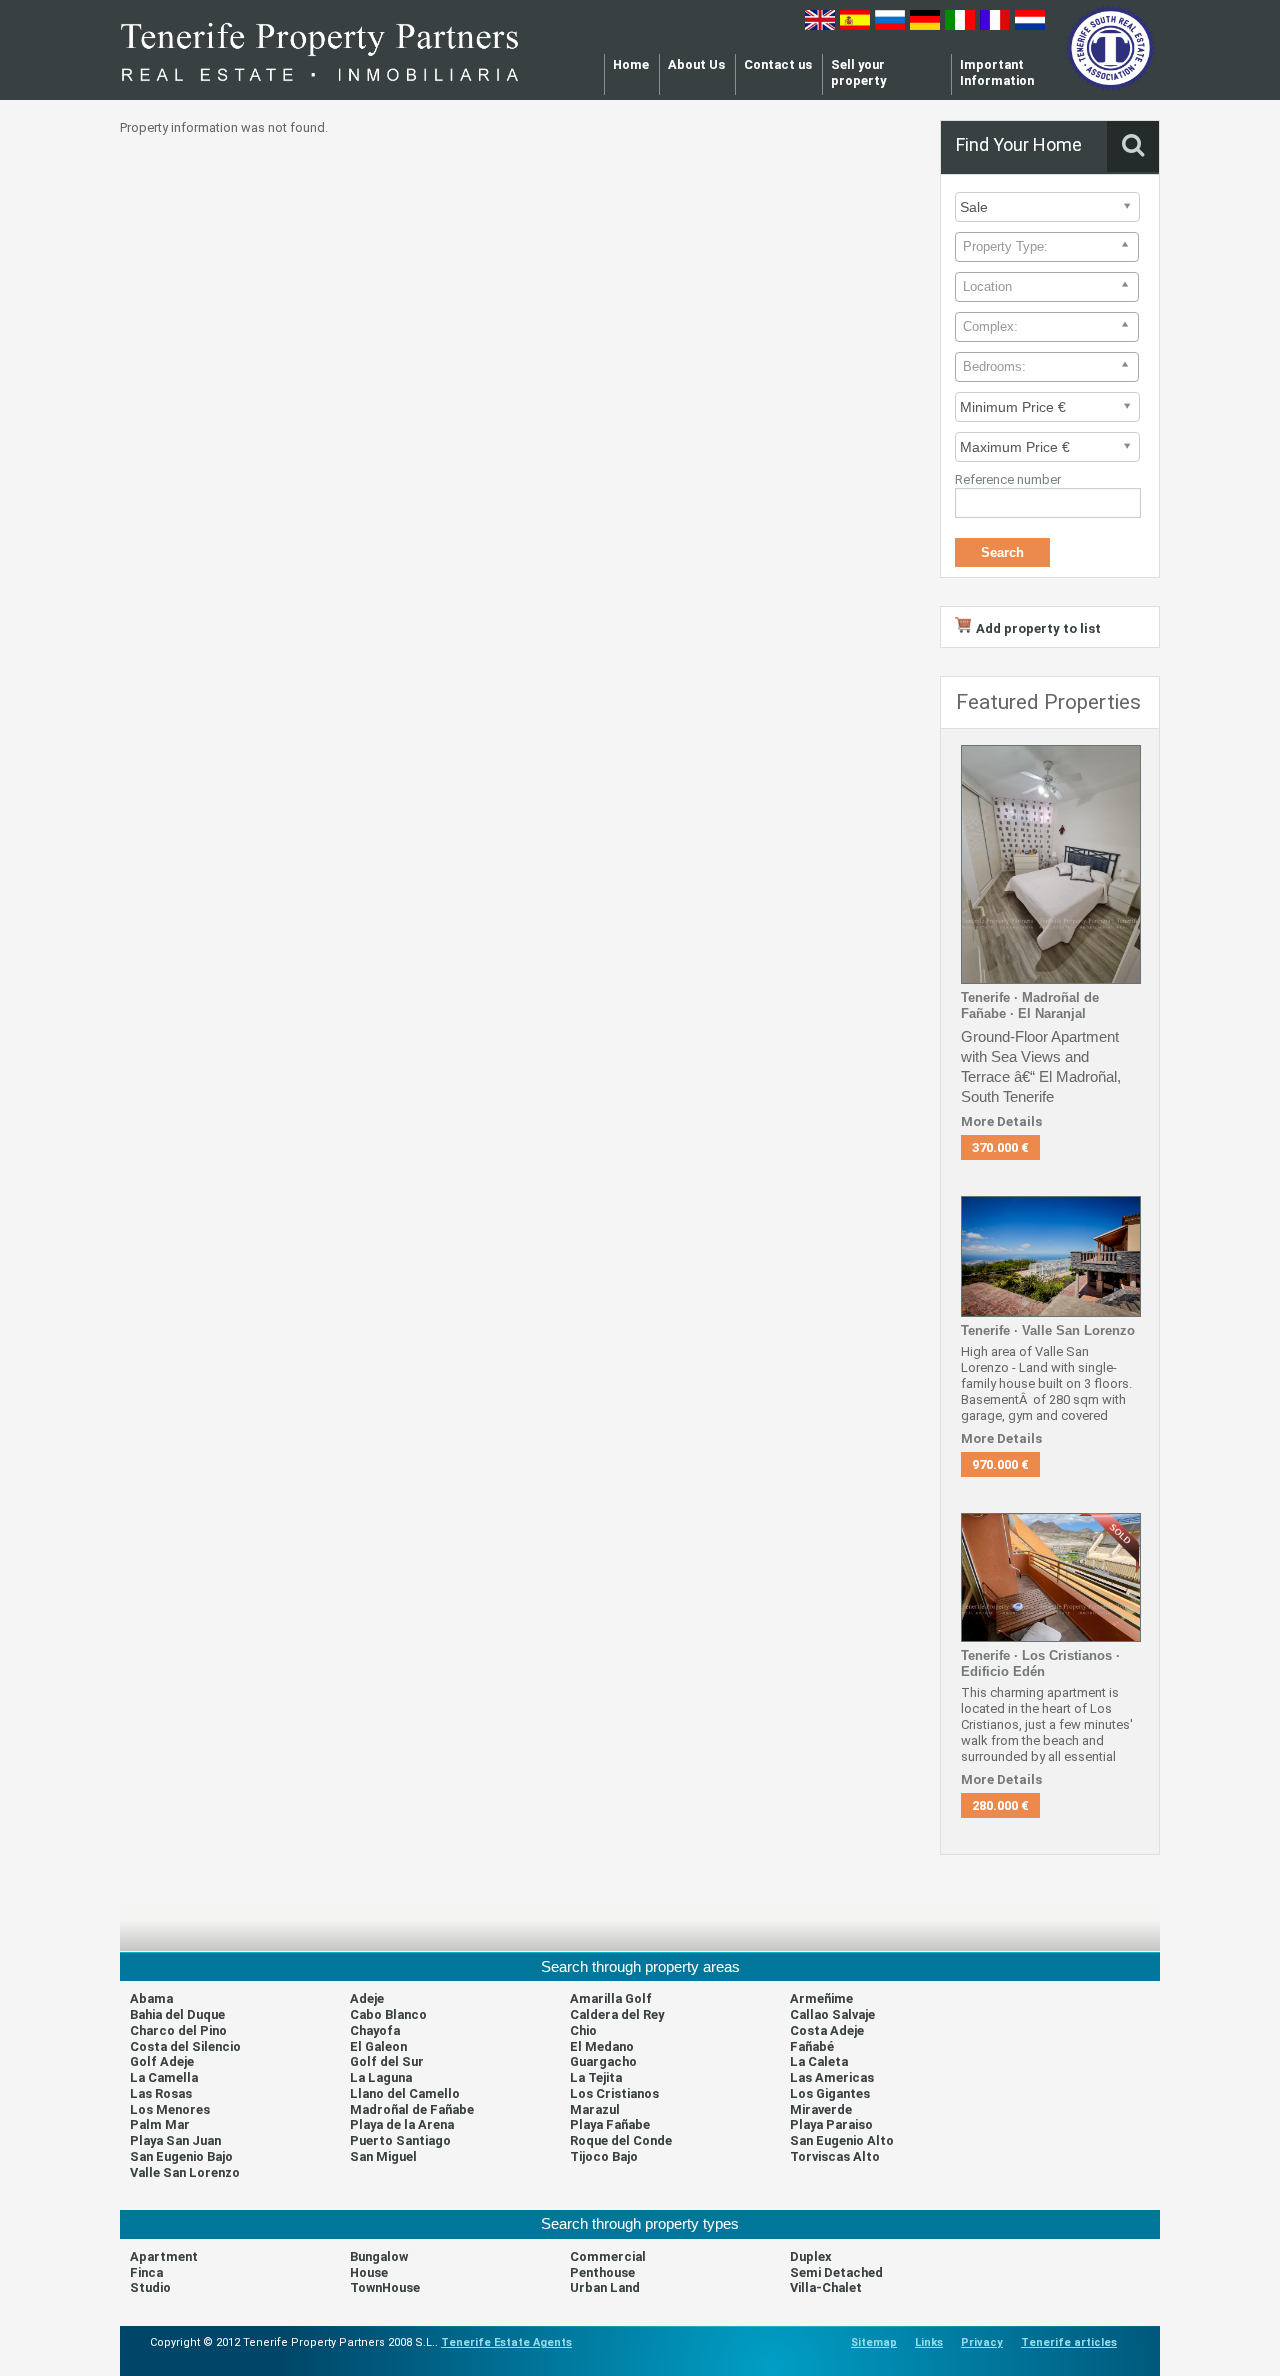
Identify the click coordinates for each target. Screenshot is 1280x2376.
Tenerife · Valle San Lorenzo (1048, 1330)
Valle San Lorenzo (185, 2172)
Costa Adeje (827, 2030)
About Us (696, 64)
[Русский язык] (890, 25)
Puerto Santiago (400, 2140)
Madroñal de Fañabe (412, 2109)
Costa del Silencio (185, 2046)
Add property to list (1038, 628)
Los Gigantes (830, 2093)
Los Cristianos (614, 2093)
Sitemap (874, 2342)
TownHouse (385, 2287)
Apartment (164, 2256)
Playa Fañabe (610, 2124)
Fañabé (812, 2046)
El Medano (602, 2046)
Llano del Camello (405, 2093)
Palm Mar (160, 2124)
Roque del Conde (621, 2140)
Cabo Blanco (388, 2014)
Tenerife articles (1069, 2342)
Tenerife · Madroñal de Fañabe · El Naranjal (1030, 1005)
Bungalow (379, 2256)
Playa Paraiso (831, 2124)
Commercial (608, 2256)
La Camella (164, 2077)
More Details (1001, 1121)
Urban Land (605, 2287)
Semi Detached (836, 2272)
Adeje (367, 1998)
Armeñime (821, 1998)
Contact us (778, 64)
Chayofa (375, 2030)
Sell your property (858, 72)
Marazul (595, 2109)
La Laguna (381, 2077)
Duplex (811, 2256)
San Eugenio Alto (842, 2140)
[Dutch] (1030, 25)
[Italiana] (960, 25)
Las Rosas (161, 2093)
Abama (151, 1998)
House (369, 2272)
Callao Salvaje (832, 2014)
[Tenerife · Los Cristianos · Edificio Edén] (1051, 1637)
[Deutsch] (925, 25)
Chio (583, 2030)
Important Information (997, 72)
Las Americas (832, 2077)
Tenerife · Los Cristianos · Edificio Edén (1040, 1663)
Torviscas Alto (835, 2156)
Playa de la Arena (402, 2124)
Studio (150, 2287)
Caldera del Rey (617, 2014)
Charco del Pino (178, 2030)
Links (929, 2342)
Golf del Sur (387, 2061)
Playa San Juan (175, 2140)
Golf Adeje (162, 2061)
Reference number (1008, 479)
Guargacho (603, 2061)
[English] (820, 25)
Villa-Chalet (826, 2287)
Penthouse (602, 2272)
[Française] (995, 25)
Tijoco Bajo (604, 2156)
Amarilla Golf (611, 1998)
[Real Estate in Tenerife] (320, 88)
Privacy (982, 2342)
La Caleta (819, 2061)
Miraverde (821, 2109)
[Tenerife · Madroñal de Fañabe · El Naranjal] (1051, 979)
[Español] (855, 25)
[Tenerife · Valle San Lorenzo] (1051, 1312)
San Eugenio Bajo (181, 2156)
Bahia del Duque (177, 2014)
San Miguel (383, 2156)
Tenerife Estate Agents (506, 2342)
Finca (146, 2272)
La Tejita (596, 2077)
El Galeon (378, 2046)
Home (631, 64)
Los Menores (170, 2109)
